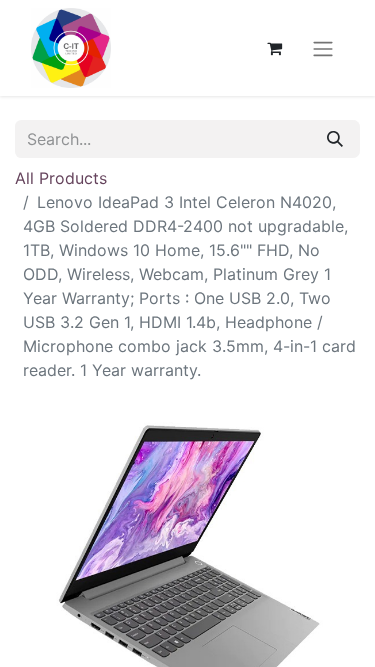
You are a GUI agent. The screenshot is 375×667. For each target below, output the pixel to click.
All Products (61, 178)
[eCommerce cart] (274, 48)
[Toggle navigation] (323, 48)
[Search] (335, 139)
